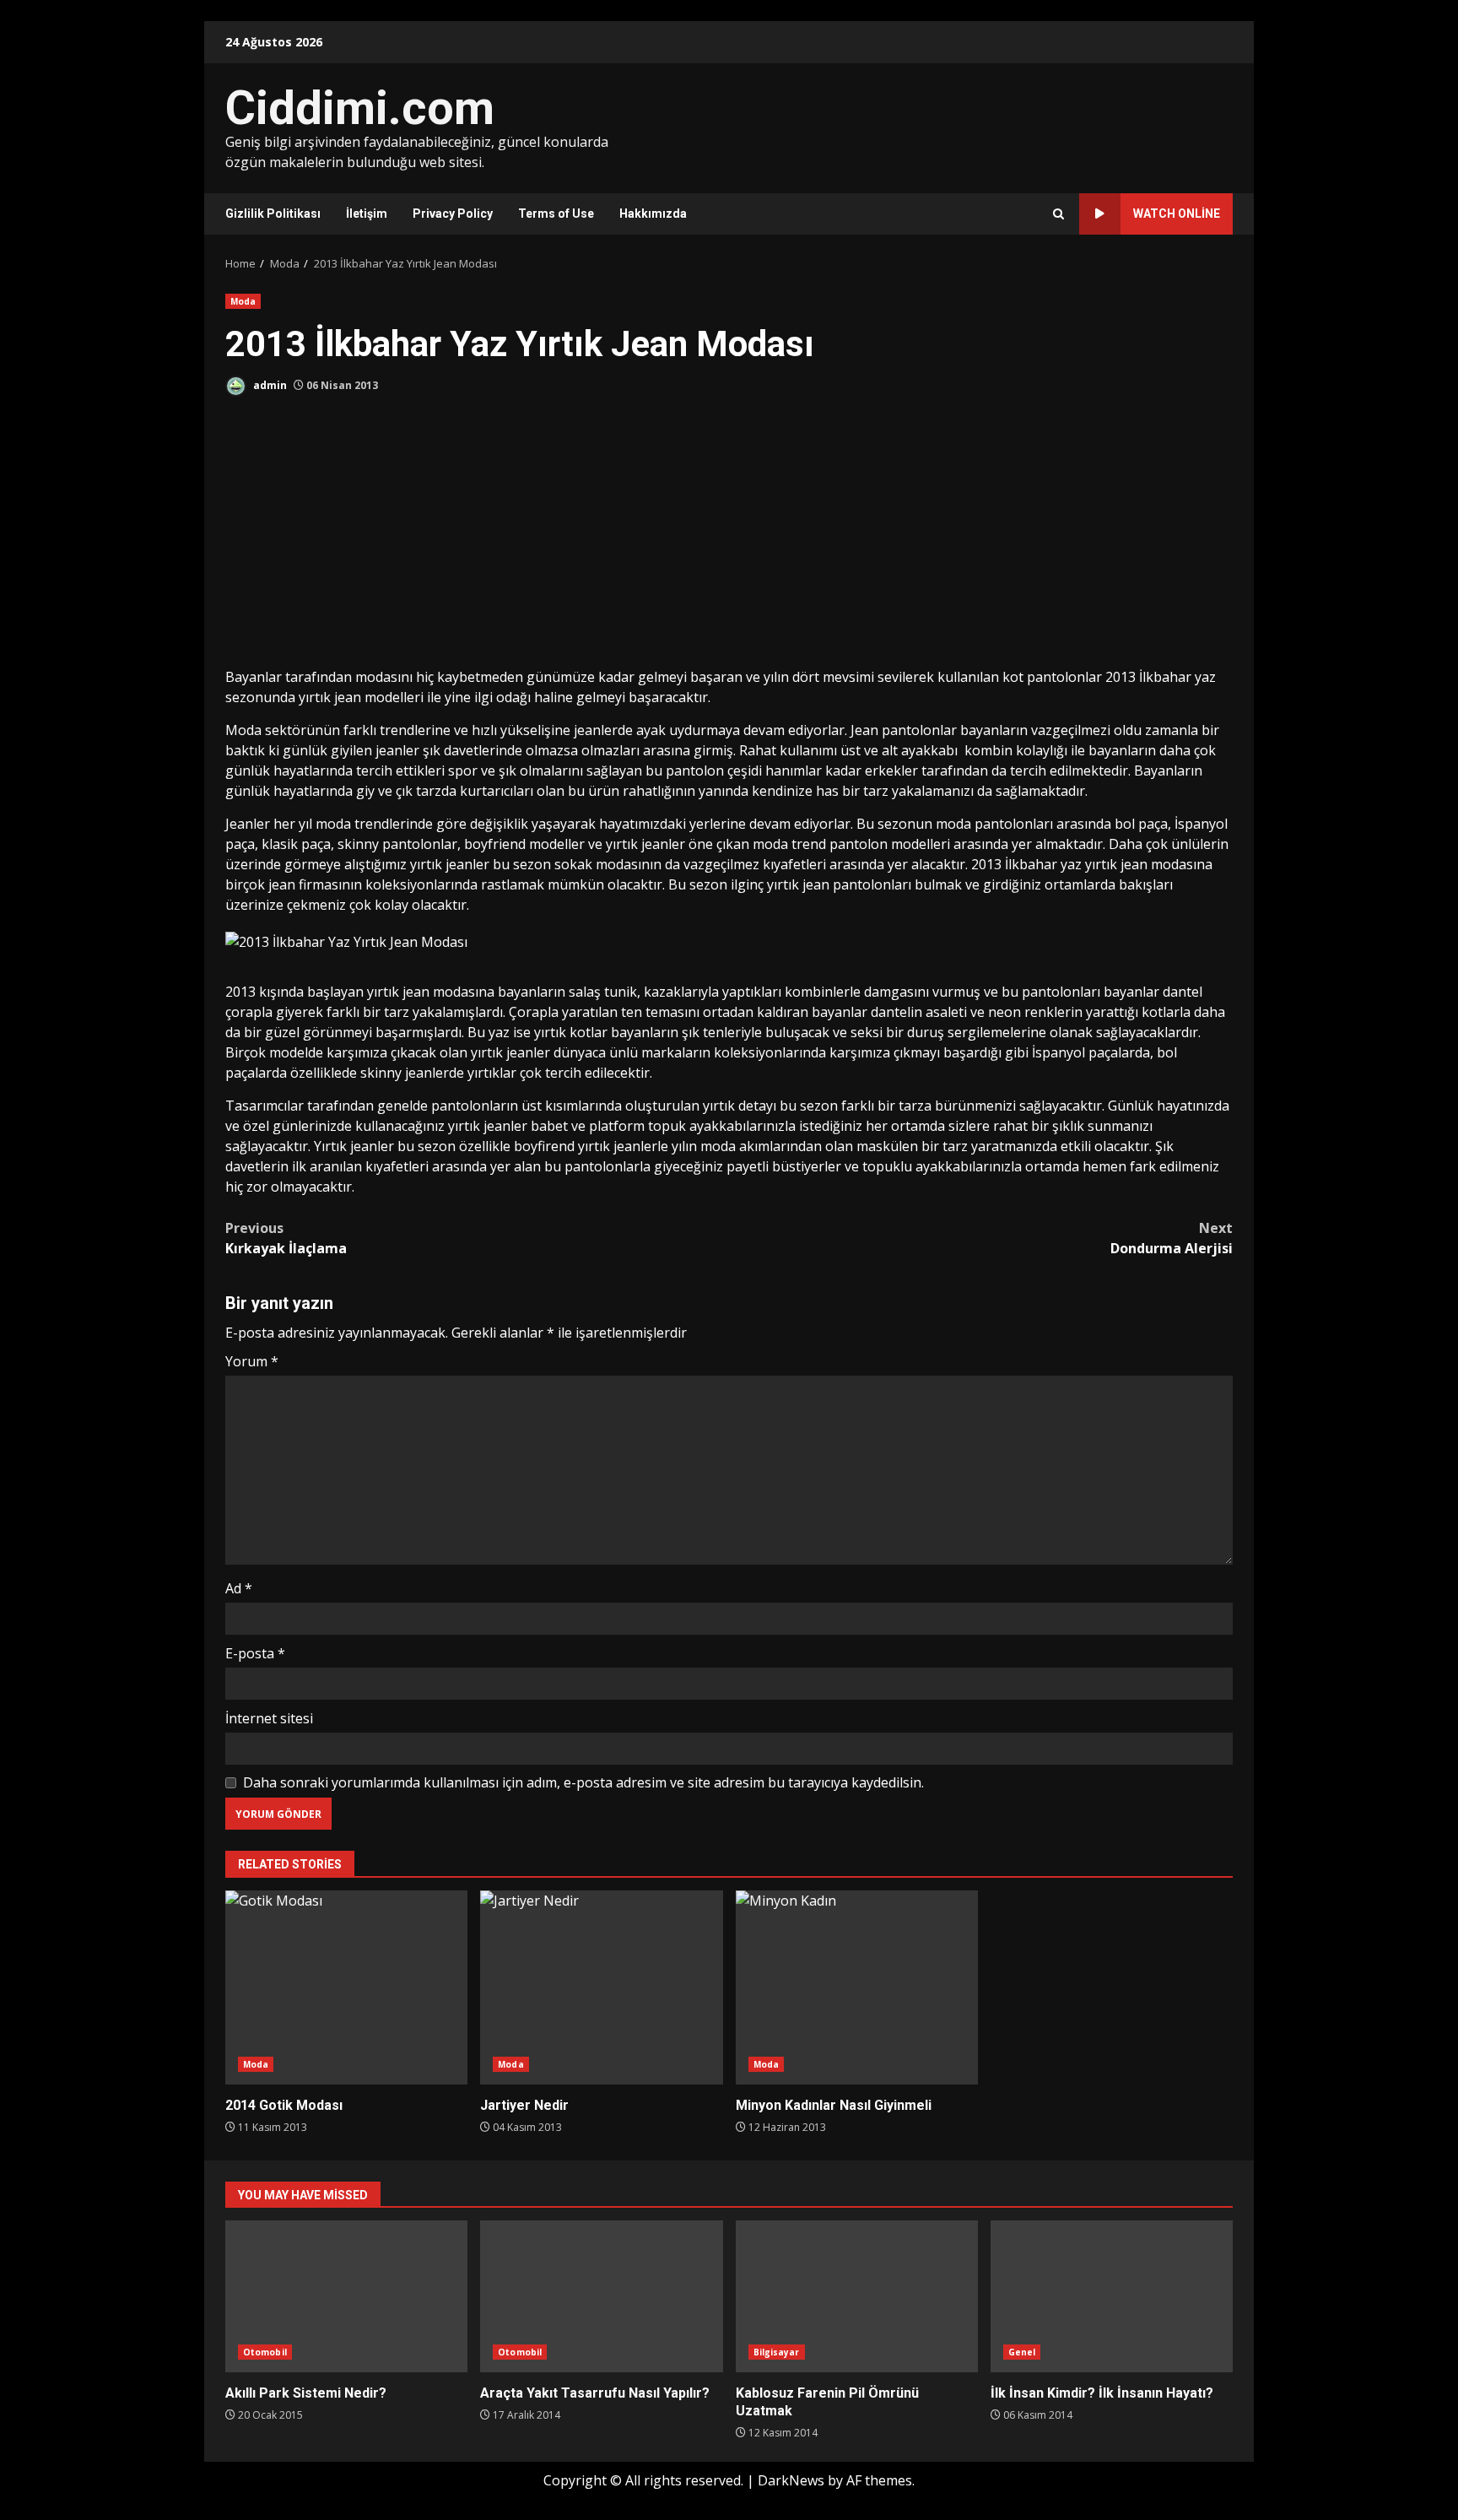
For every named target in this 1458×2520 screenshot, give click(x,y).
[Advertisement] (729, 540)
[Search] (1058, 214)
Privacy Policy (453, 214)
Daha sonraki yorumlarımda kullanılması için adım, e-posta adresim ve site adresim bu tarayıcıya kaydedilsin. (583, 1782)
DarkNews (791, 2480)
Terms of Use (556, 214)
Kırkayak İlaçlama (286, 1238)
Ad (239, 1588)
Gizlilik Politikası (273, 214)
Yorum (252, 1361)
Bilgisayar (777, 2352)
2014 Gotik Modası (346, 1987)
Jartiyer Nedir (601, 1987)
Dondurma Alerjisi (1172, 1238)
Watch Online (1177, 214)
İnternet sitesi (269, 1718)
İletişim (367, 214)
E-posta (255, 1653)
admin (269, 385)
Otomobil (265, 2352)
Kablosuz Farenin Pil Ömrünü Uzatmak (857, 2296)
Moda (243, 301)
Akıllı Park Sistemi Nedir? (346, 2296)
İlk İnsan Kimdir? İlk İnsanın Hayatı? (1112, 2296)
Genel (1022, 2352)
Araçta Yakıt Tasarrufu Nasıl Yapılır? (601, 2296)
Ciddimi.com (360, 108)
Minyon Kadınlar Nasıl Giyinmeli (857, 1987)
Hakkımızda (653, 214)
